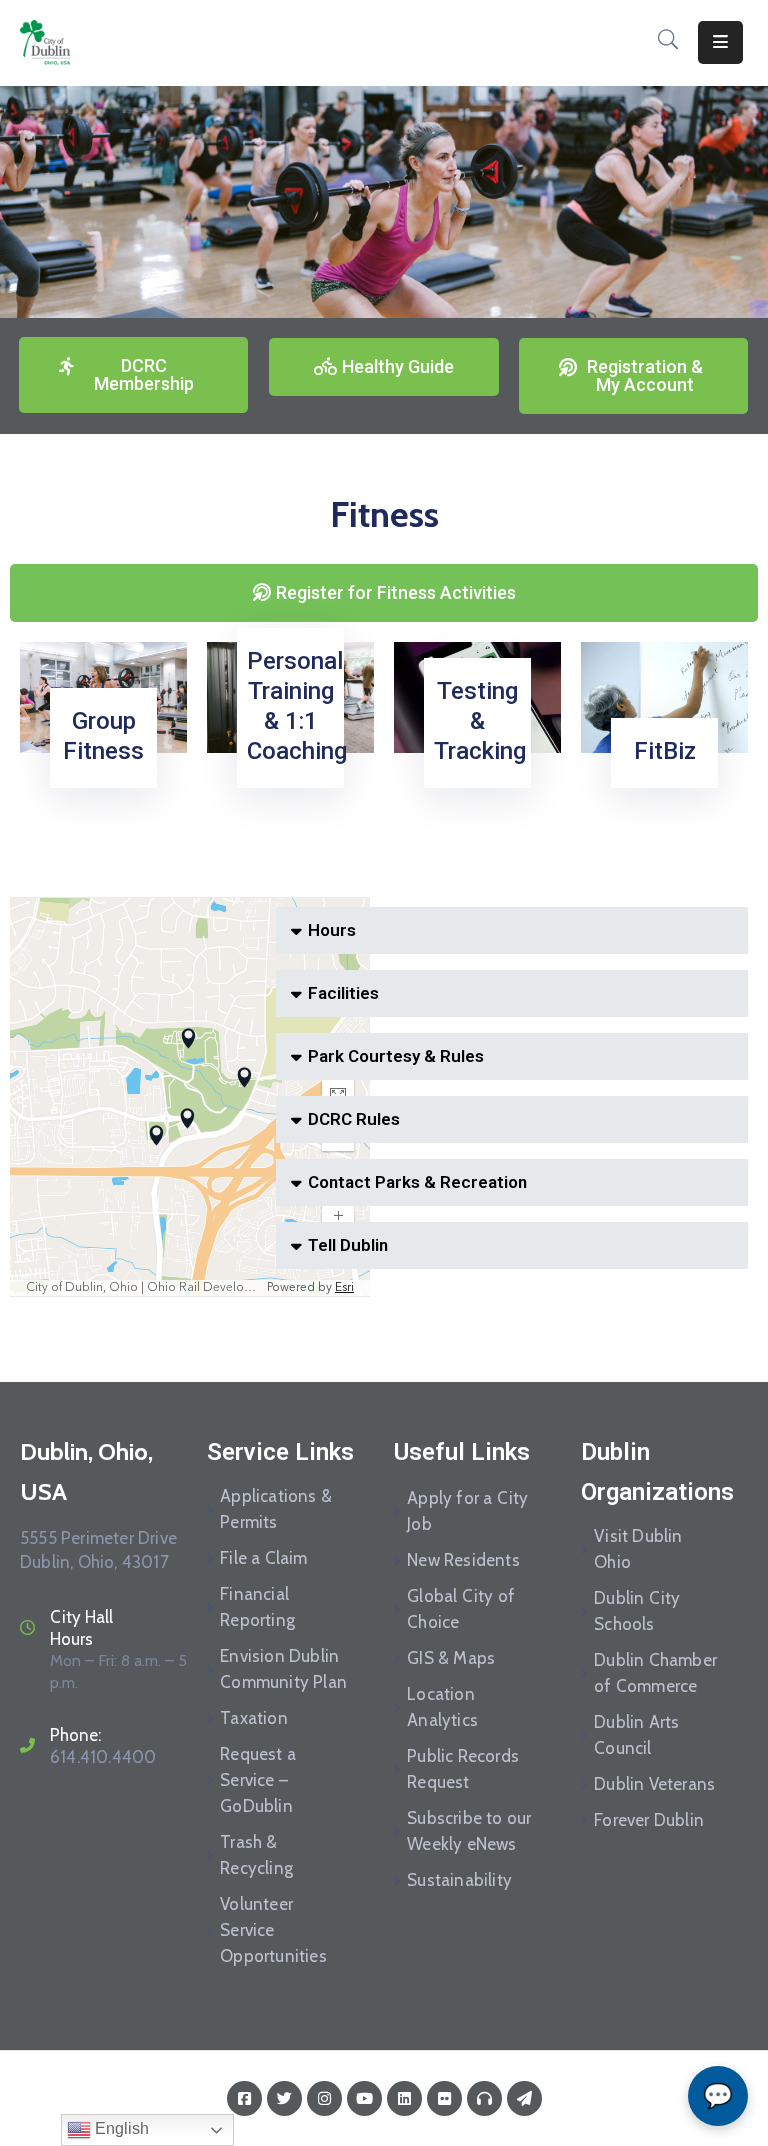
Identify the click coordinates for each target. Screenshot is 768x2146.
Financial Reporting (257, 1607)
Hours (332, 930)
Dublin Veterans (654, 1784)
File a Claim (263, 1558)
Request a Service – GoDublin (258, 1780)
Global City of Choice (461, 1609)
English (120, 2128)
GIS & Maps (451, 1658)
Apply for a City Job (467, 1511)
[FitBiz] (664, 696)
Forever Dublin (649, 1820)
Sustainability (459, 1880)
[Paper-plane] (524, 2098)
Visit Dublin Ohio (638, 1549)
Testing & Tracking (480, 721)
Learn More (100, 793)
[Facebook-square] (244, 2098)
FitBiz (665, 751)
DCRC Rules (354, 1119)
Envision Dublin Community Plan (283, 1669)
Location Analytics (442, 1707)
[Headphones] (484, 2098)
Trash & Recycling (256, 1855)
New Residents (463, 1560)
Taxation (254, 1718)
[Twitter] (284, 2098)
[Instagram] (324, 2098)
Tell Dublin (348, 1245)
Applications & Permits (276, 1509)
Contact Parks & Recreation (417, 1182)
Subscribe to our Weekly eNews (469, 1831)
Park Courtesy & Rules (396, 1056)
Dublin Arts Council (636, 1735)
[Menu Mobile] (720, 42)
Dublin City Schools (637, 1611)
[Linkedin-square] (404, 2098)
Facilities (343, 993)
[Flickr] (444, 2098)
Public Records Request (463, 1769)
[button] (512, 930)
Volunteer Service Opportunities (273, 1930)
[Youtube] (364, 2098)
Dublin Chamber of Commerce (655, 1673)
